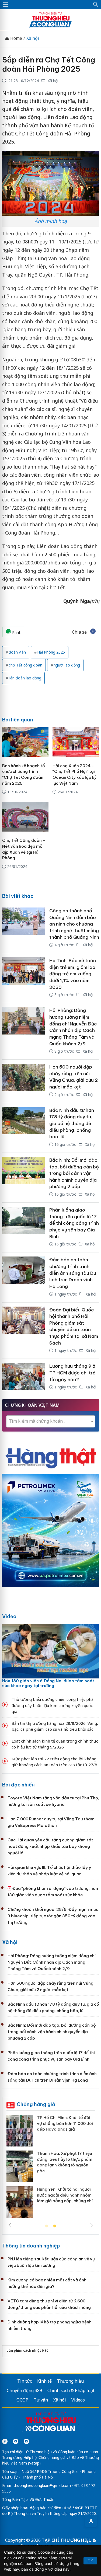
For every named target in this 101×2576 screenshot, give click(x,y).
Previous (10, 2225)
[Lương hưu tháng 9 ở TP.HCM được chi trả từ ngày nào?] (24, 1377)
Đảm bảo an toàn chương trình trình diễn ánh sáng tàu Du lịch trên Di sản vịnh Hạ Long (73, 1273)
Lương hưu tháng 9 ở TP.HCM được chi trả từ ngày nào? (72, 1373)
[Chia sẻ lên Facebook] (93, 632)
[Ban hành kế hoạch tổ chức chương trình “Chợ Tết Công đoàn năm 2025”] (25, 742)
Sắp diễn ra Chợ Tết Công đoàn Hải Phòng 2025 (49, 64)
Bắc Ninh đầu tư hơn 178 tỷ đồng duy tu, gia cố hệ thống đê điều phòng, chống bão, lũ (72, 1124)
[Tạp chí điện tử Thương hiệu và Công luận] (51, 2423)
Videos (78, 2400)
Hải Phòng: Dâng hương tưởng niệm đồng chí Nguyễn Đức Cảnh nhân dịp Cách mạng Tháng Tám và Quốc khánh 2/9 (52, 1962)
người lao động (67, 665)
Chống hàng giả (36, 2104)
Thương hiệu (70, 2381)
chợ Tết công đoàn (25, 665)
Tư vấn (41, 2400)
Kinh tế (44, 2381)
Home (16, 38)
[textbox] (51, 1421)
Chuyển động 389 (24, 2390)
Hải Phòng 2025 (51, 652)
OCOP (22, 2400)
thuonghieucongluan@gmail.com (42, 2485)
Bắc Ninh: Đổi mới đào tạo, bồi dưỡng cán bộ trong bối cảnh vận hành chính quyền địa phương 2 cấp (74, 1173)
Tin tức (25, 2381)
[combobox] (51, 1421)
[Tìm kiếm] (96, 5)
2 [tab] (55, 2226)
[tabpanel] (51, 2168)
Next (92, 2225)
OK (90, 2561)
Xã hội (33, 38)
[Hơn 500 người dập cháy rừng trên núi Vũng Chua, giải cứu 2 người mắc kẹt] (24, 1081)
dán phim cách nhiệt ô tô (27, 2350)
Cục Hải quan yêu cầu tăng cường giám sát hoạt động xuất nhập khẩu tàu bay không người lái (50, 1846)
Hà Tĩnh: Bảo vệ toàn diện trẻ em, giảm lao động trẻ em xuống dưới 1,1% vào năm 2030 (73, 974)
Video (9, 1616)
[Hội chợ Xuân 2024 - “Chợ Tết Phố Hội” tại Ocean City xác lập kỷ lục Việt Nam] (76, 742)
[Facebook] (5, 2441)
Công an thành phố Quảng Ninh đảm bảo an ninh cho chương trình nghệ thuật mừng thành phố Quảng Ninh (74, 924)
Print (16, 632)
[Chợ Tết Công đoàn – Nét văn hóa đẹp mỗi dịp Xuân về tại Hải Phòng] (25, 817)
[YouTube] (16, 2441)
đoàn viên (17, 652)
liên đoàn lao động (25, 678)
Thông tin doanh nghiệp (31, 2246)
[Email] (26, 2441)
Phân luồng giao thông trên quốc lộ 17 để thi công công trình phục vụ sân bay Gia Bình (74, 1223)
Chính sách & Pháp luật (71, 2390)
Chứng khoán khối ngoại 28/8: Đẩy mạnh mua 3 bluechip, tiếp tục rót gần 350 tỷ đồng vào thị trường (53, 1916)
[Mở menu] (5, 5)
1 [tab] (47, 2226)
